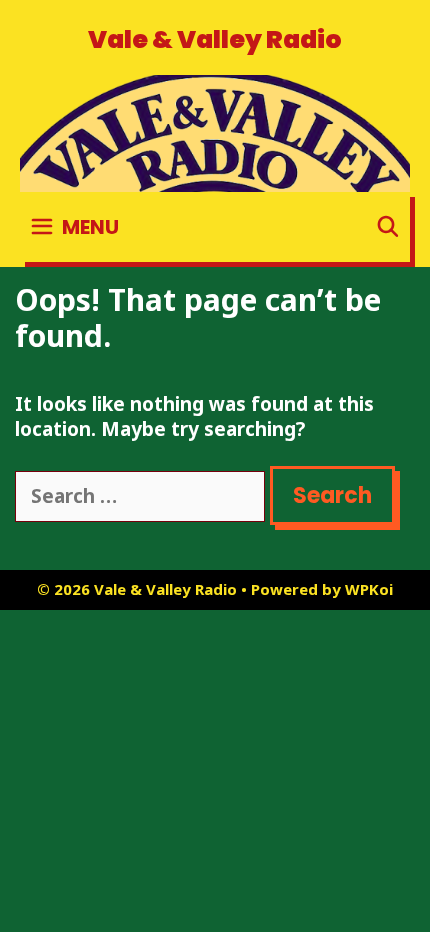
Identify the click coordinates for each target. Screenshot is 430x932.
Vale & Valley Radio (215, 39)
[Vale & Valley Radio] (215, 132)
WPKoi (369, 589)
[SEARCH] (388, 227)
